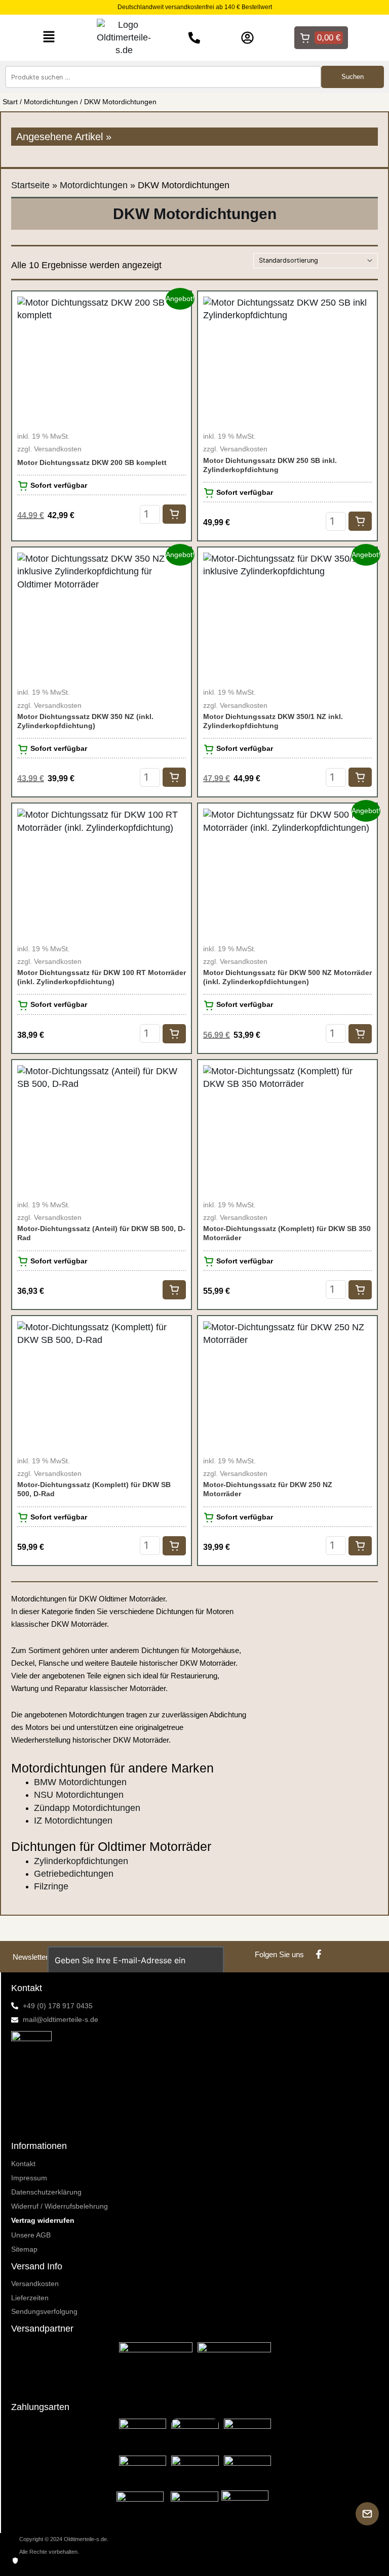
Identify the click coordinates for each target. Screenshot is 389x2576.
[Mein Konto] (247, 38)
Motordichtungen (51, 102)
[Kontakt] (367, 2514)
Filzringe (51, 1886)
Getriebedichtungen (74, 1874)
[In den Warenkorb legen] (174, 514)
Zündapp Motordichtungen (87, 1808)
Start (10, 102)
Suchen (353, 77)
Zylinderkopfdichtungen (81, 1861)
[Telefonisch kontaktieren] (194, 38)
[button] (49, 37)
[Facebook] (319, 1954)
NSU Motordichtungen (79, 1795)
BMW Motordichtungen (80, 1782)
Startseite (30, 185)
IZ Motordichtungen (73, 1821)
